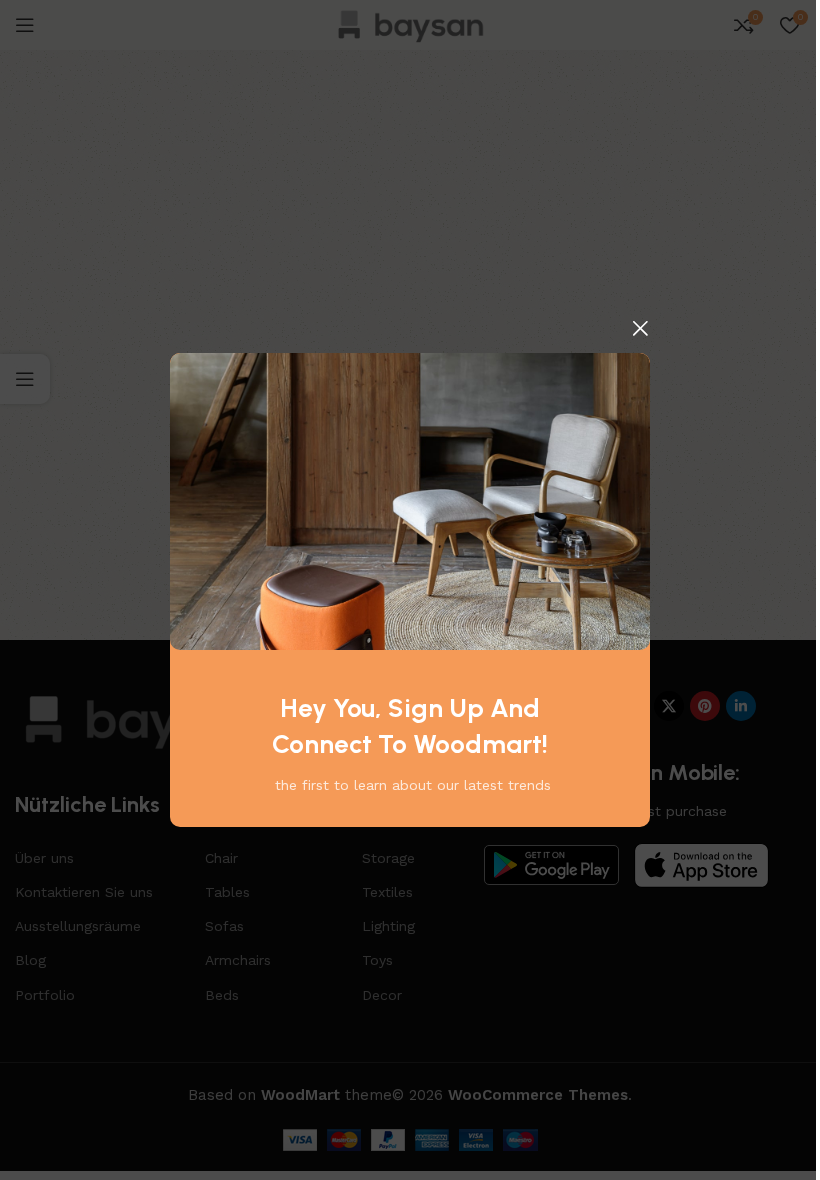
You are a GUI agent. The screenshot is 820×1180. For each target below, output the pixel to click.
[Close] (640, 328)
